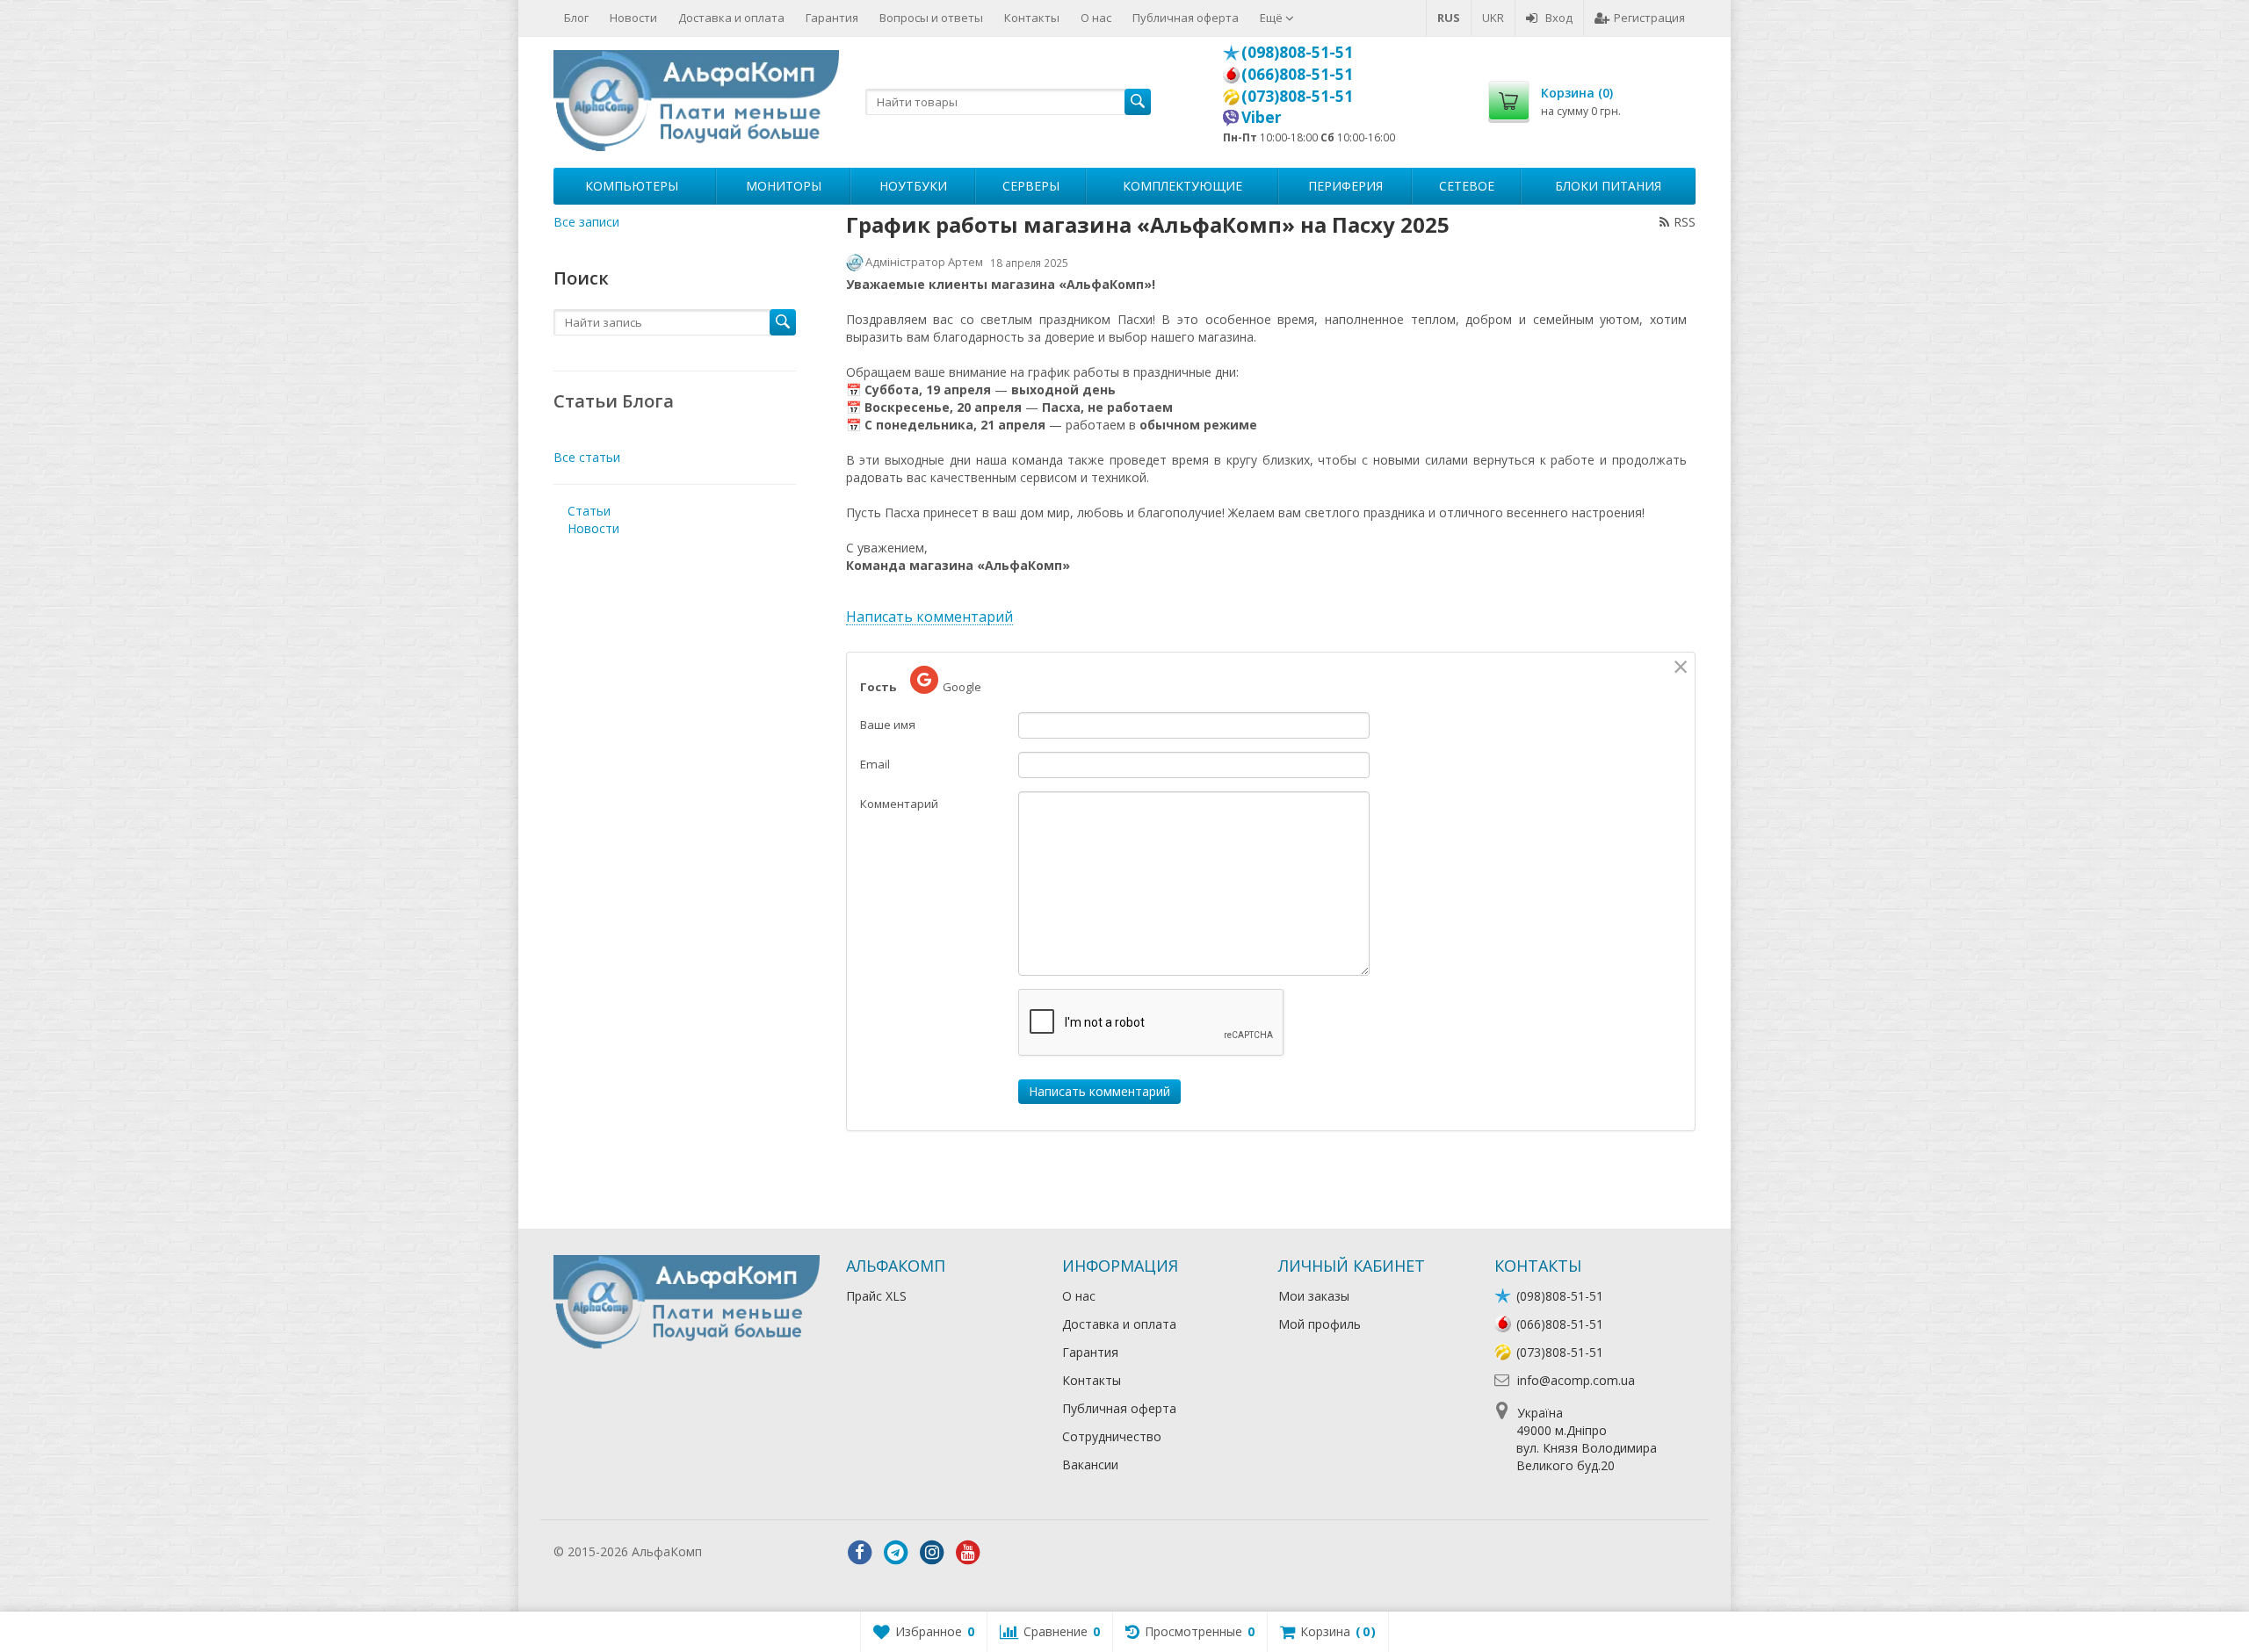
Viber (1262, 117)
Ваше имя (888, 725)
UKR (1493, 18)
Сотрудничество (1112, 1436)
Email (875, 764)
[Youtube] (968, 1553)
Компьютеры (632, 186)
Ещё (1273, 18)
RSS (1685, 222)
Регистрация (1649, 18)
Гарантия (832, 18)
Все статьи (587, 457)
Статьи (589, 511)
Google (962, 687)
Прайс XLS (876, 1296)
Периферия (1345, 186)
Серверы (1031, 186)
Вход (1559, 18)
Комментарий (899, 804)
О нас (1096, 18)
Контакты (1032, 18)
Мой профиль (1320, 1324)
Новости (633, 18)
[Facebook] (860, 1553)
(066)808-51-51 (1297, 74)
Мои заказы (1314, 1296)
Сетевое (1467, 186)
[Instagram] (932, 1553)
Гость (878, 687)
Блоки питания (1608, 186)
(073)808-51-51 (1297, 96)
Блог (576, 18)
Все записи (586, 222)
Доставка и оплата (731, 18)
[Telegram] (896, 1553)
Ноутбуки (913, 186)
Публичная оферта (1186, 18)
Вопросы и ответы (931, 18)
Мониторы (784, 186)
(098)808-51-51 (1297, 52)
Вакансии (1090, 1464)
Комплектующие (1182, 186)
